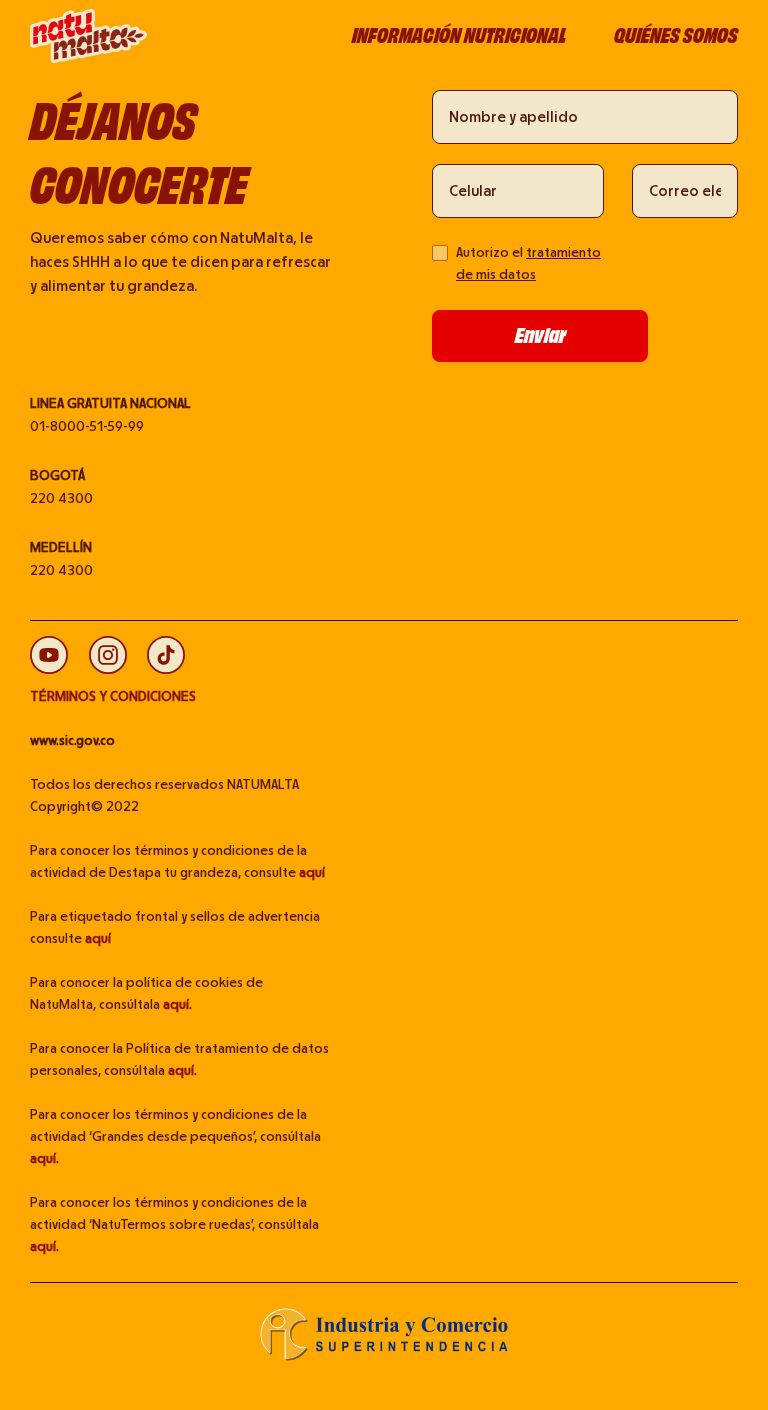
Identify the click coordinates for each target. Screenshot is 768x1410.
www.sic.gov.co (72, 741)
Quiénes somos (676, 35)
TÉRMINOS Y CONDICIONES (113, 697)
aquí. (177, 1005)
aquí (312, 873)
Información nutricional (459, 35)
